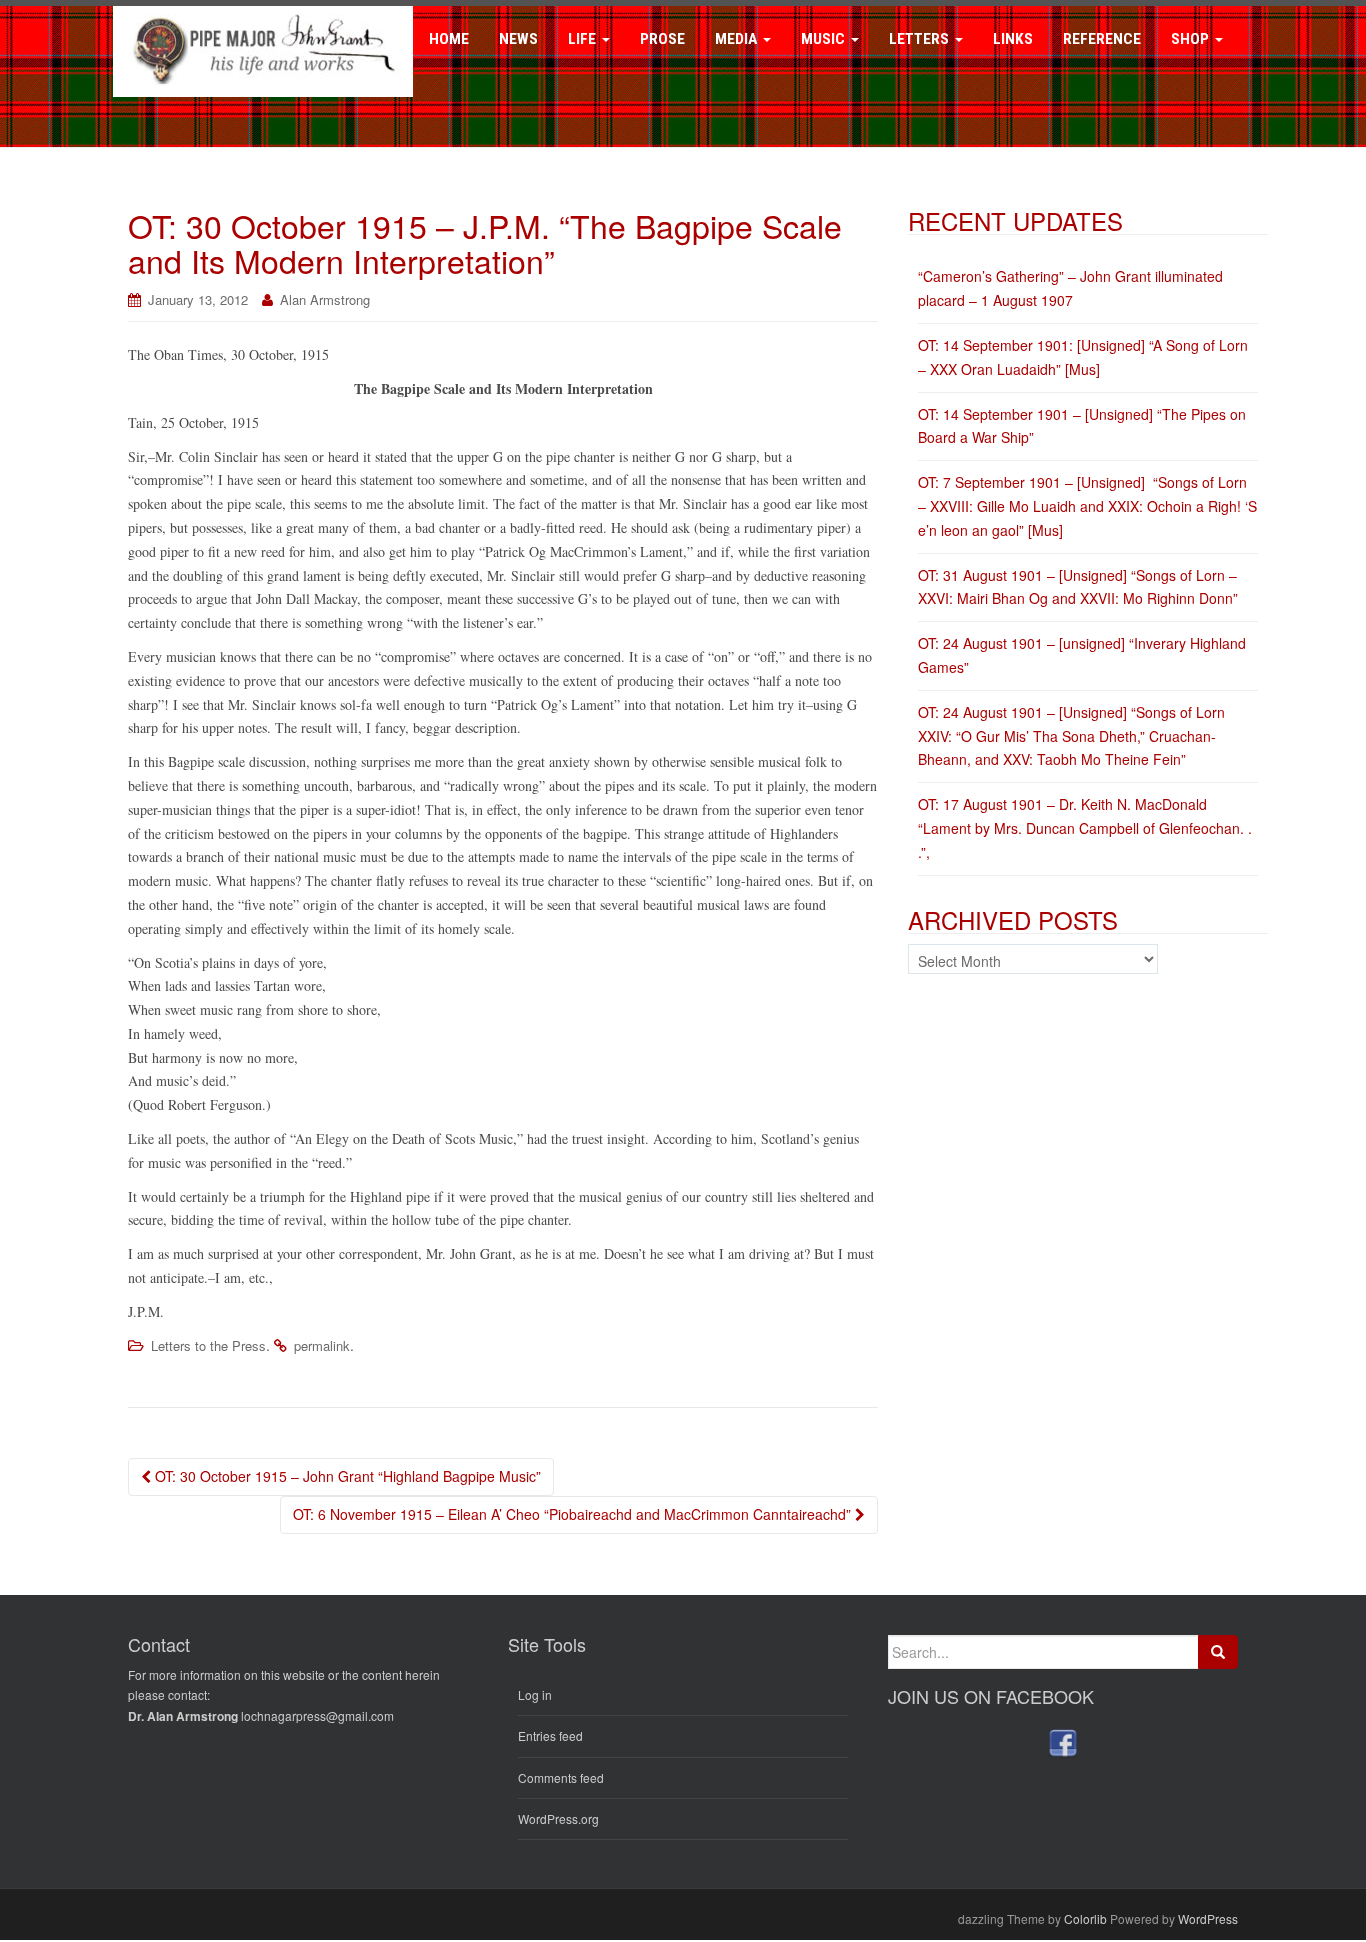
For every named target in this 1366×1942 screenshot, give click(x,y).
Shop (1192, 39)
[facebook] (1063, 1742)
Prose (662, 39)
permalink (322, 1345)
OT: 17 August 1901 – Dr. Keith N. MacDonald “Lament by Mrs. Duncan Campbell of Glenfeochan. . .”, (1085, 828)
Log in (535, 1694)
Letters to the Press (208, 1345)
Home (449, 39)
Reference (1102, 39)
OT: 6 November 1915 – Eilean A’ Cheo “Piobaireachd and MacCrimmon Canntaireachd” (574, 1514)
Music (825, 39)
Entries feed (550, 1735)
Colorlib (1085, 1918)
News (518, 39)
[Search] (1218, 1652)
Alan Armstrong (325, 299)
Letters (921, 39)
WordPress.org (558, 1818)
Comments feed (561, 1777)
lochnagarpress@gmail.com (317, 1715)
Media (738, 39)
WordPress (1208, 1918)
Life (584, 39)
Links (1013, 39)
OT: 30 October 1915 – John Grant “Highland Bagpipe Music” (346, 1476)
